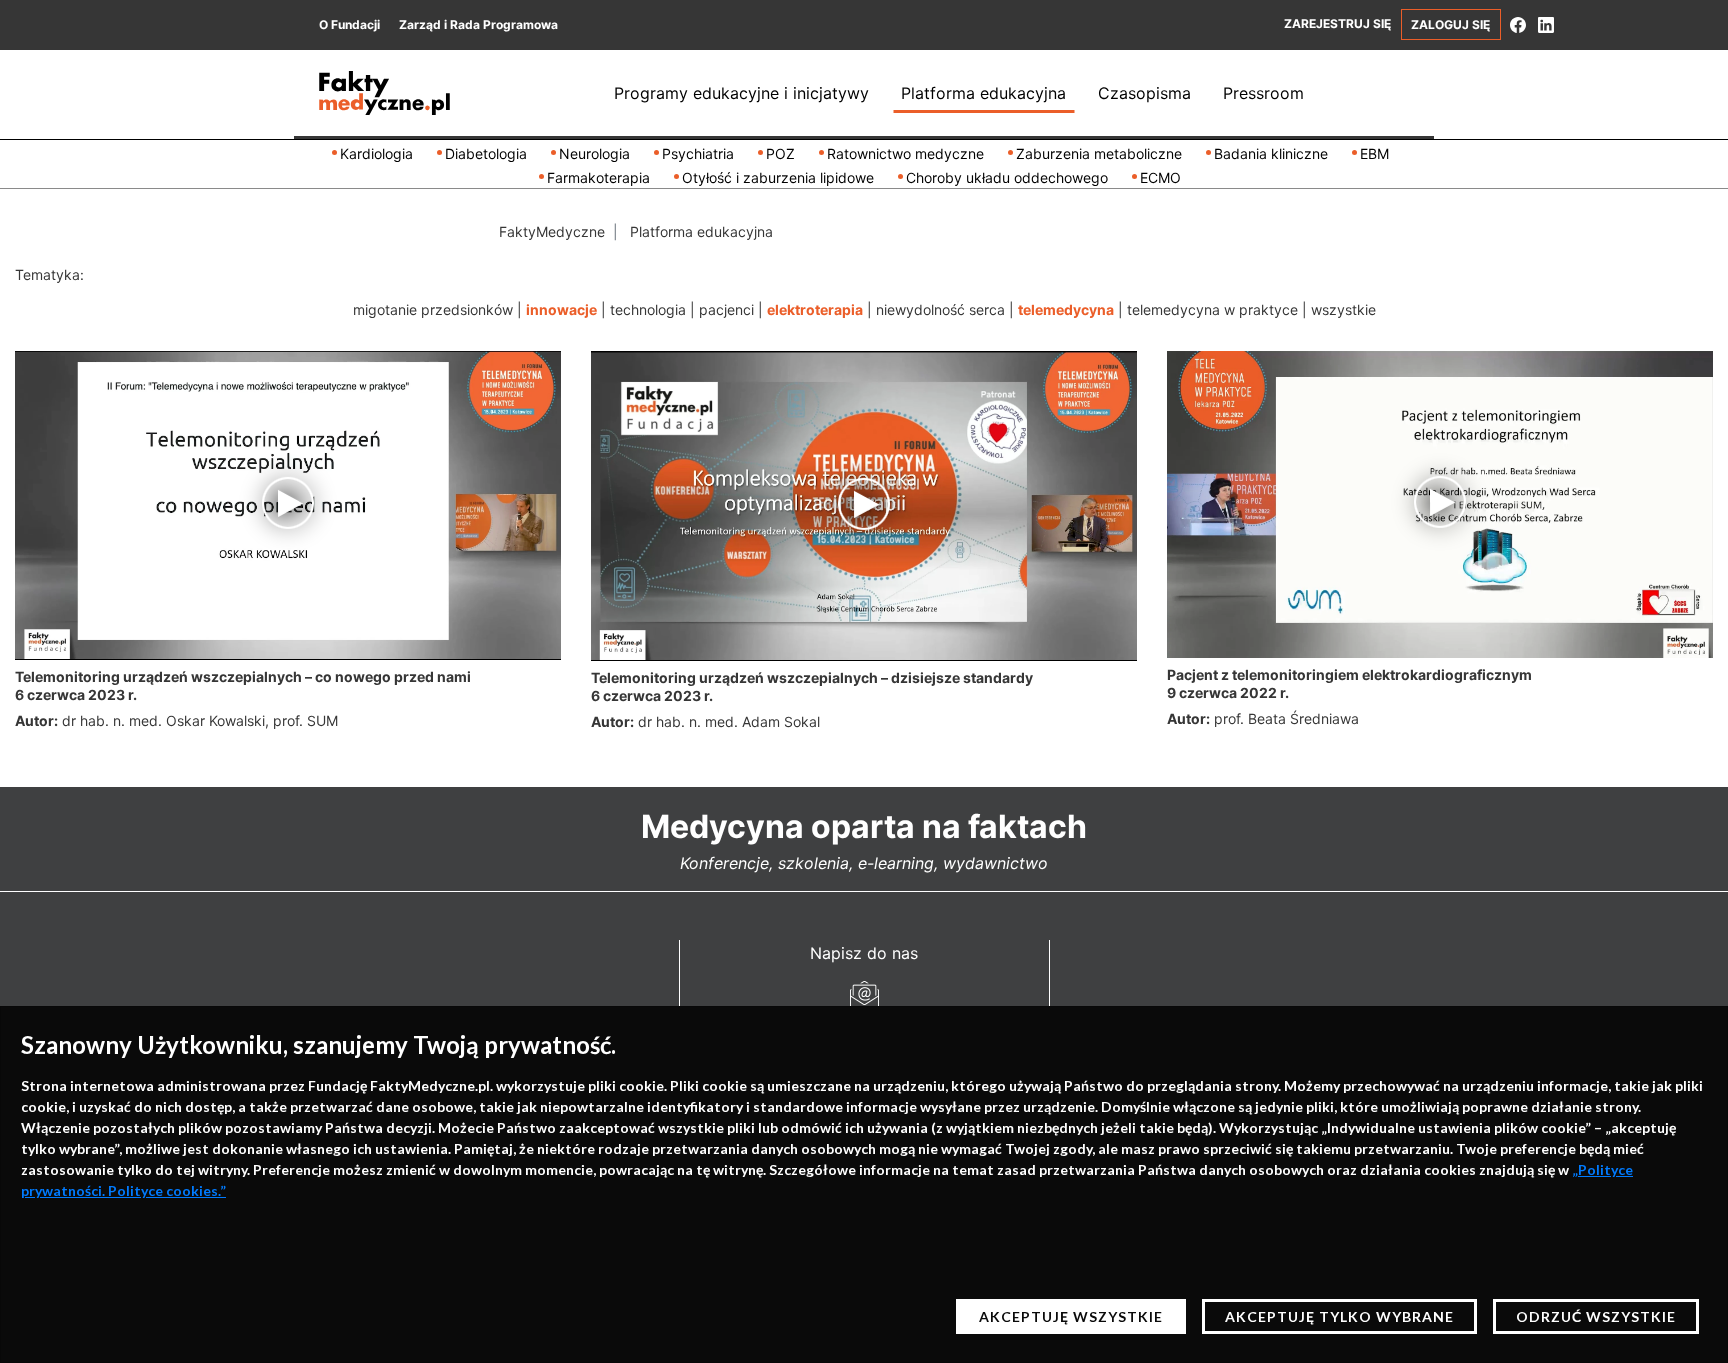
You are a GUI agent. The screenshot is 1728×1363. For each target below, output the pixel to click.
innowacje (561, 309)
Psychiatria (698, 153)
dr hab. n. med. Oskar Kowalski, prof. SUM (200, 720)
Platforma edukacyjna (983, 93)
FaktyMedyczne (552, 231)
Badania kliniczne (1271, 153)
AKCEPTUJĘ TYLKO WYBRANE (1339, 1316)
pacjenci (726, 309)
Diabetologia (486, 153)
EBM (1374, 153)
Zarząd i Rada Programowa (478, 24)
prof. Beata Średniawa (1286, 718)
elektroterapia (815, 309)
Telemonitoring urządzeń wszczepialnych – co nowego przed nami (243, 676)
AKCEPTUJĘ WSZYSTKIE (1071, 1316)
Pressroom (1263, 93)
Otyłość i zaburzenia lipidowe (778, 177)
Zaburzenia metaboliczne (1099, 153)
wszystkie (1343, 309)
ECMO (1160, 177)
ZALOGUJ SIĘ (1450, 24)
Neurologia (594, 153)
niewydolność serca (940, 309)
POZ (780, 153)
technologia (648, 309)
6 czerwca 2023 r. (76, 694)
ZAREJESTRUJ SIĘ (1337, 23)
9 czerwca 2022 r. (1228, 692)
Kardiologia (376, 153)
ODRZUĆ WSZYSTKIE (1596, 1316)
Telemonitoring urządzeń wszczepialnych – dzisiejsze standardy (812, 677)
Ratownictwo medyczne (905, 153)
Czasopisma (1144, 93)
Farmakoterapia (598, 177)
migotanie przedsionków (433, 309)
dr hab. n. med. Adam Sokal (729, 721)
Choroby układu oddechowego (1007, 177)
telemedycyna (1066, 309)
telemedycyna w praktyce (1212, 309)
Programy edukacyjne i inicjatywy (741, 93)
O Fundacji (349, 24)
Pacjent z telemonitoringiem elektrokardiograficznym (1349, 674)
